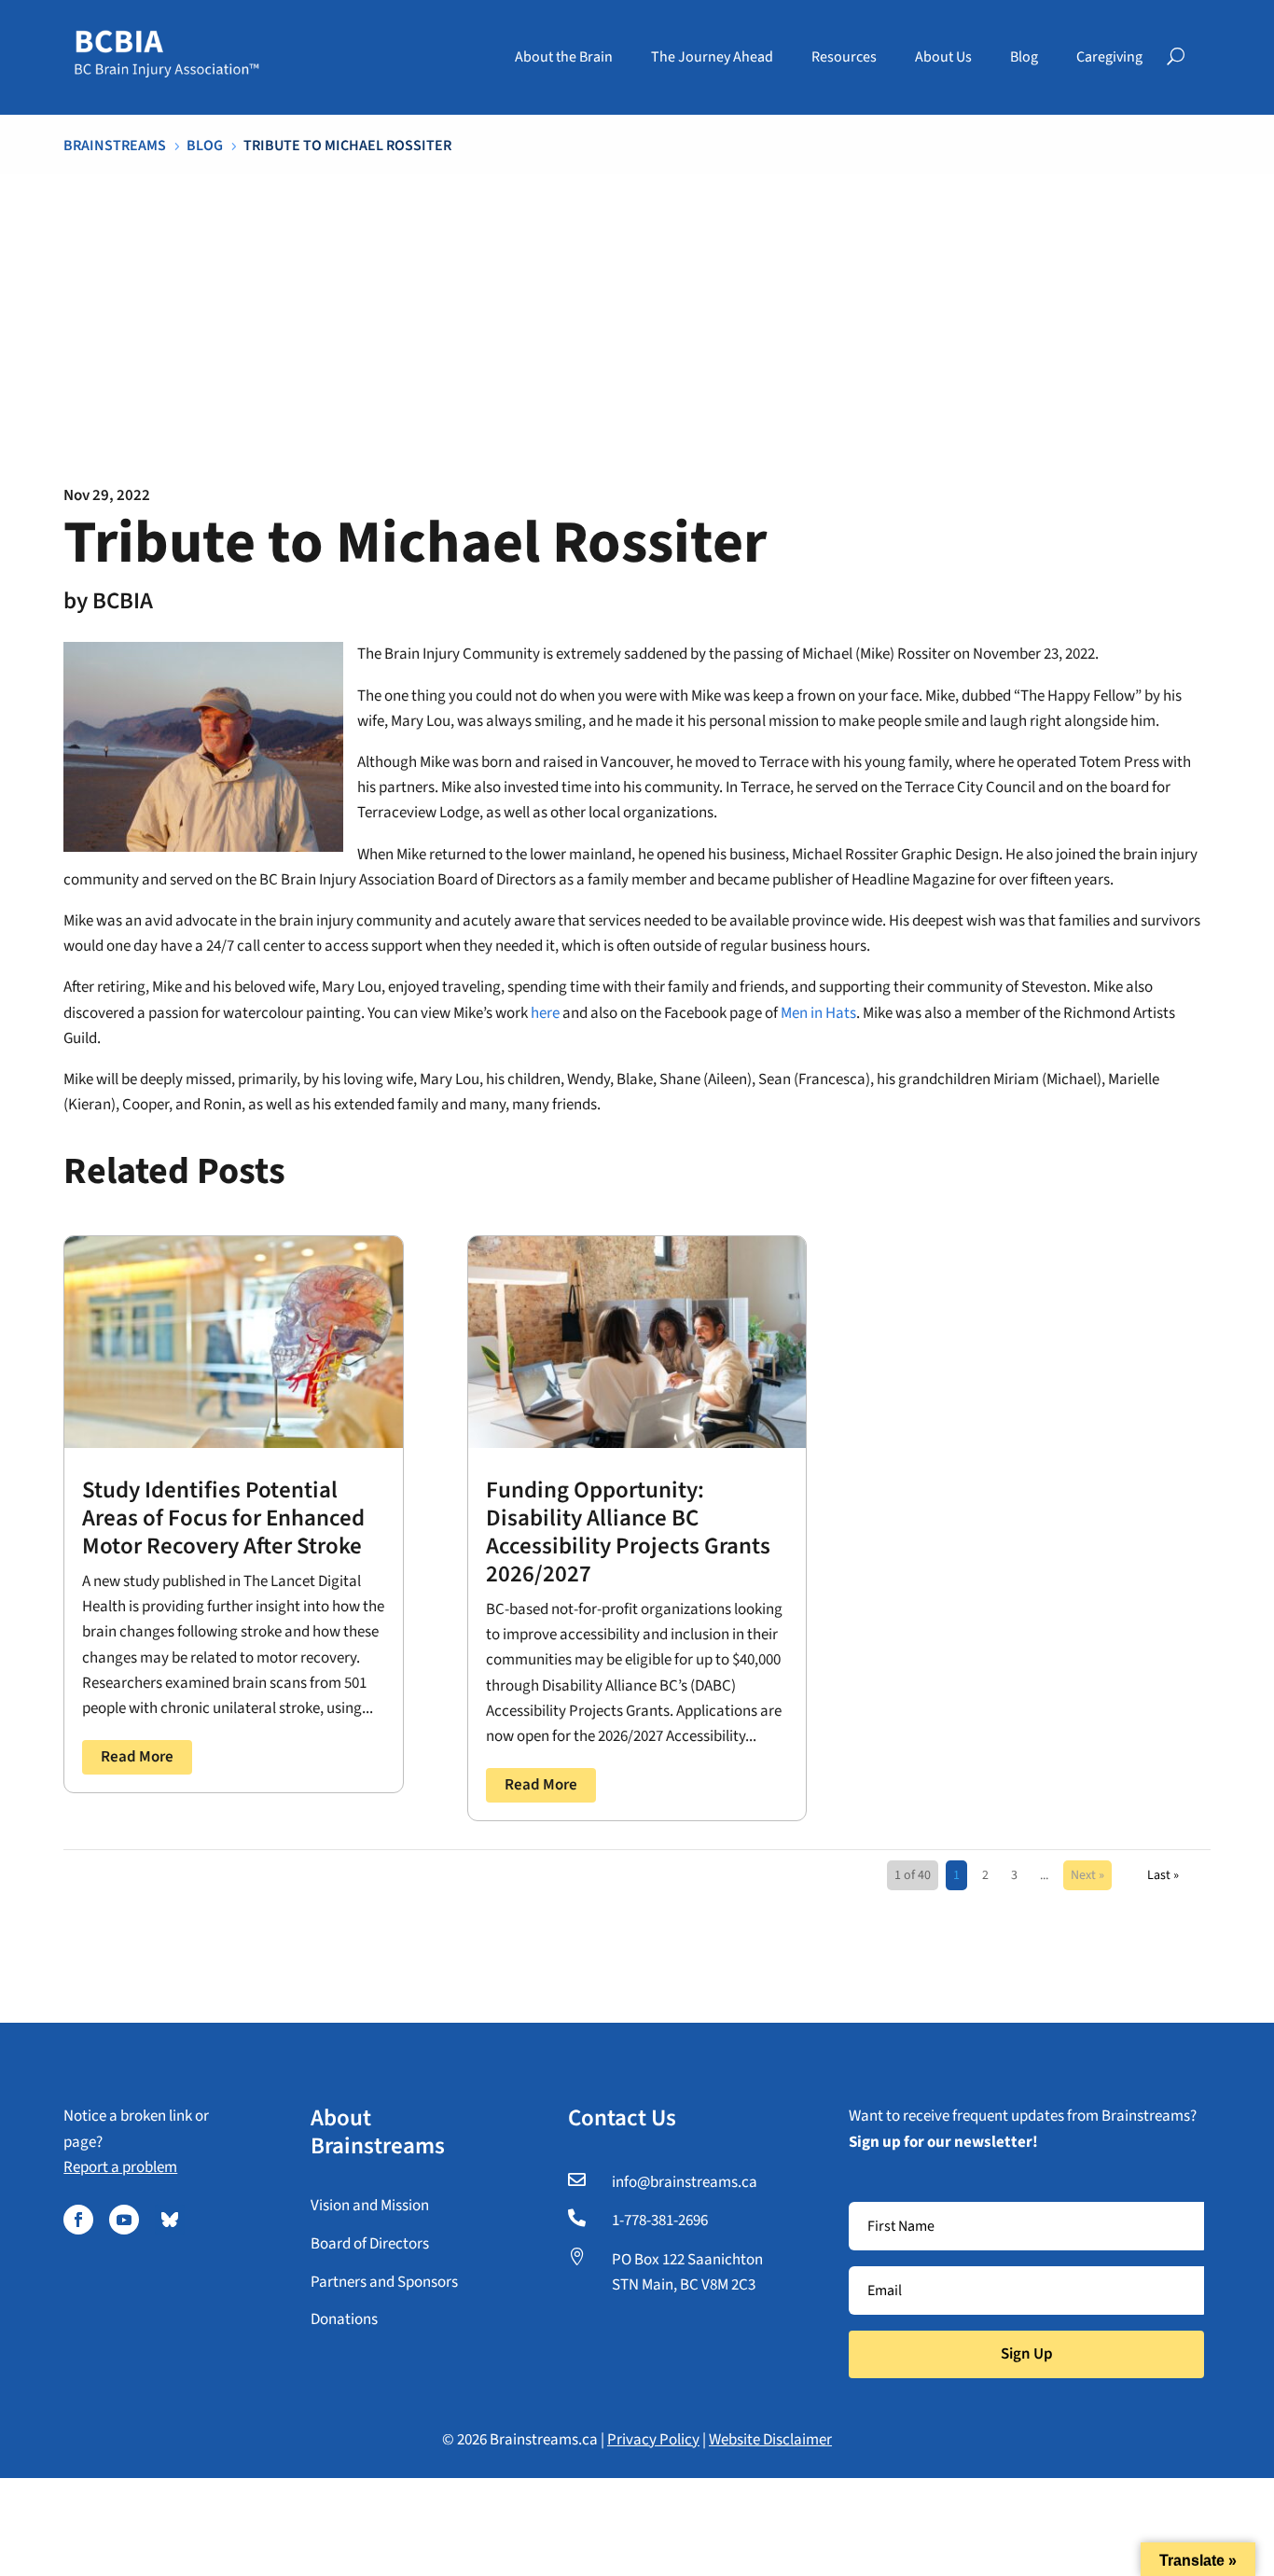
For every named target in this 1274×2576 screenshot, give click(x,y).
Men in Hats (818, 1013)
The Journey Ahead (712, 57)
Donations (344, 2319)
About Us (943, 57)
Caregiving (1109, 57)
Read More (137, 1757)
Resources (844, 57)
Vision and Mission (370, 2206)
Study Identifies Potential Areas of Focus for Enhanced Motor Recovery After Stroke (223, 1518)
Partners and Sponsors (384, 2282)
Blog (1024, 57)
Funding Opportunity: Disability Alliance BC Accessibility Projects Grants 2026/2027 (628, 1532)
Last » (1163, 1875)
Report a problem (120, 2167)
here (545, 1013)
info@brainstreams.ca (685, 2182)
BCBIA (123, 601)
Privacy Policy (653, 2440)
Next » (1087, 1875)
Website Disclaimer (770, 2440)
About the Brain (564, 57)
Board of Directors (370, 2244)
